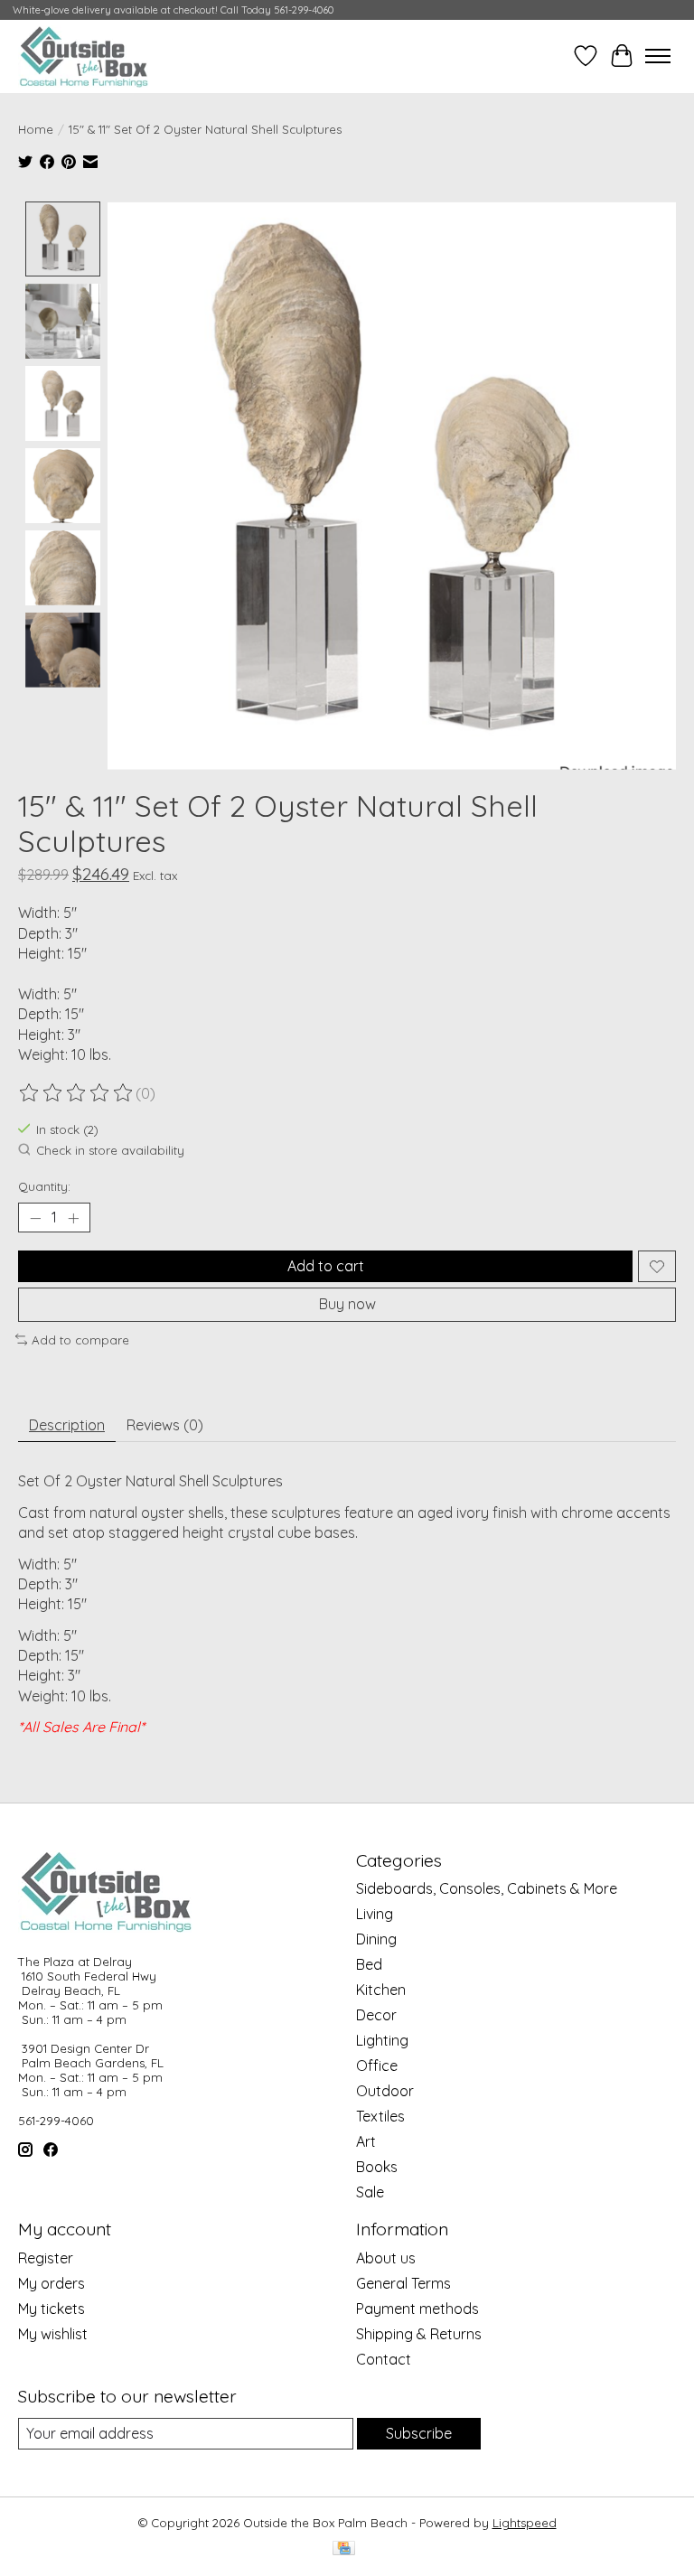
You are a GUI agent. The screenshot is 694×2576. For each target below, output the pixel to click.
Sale (370, 2192)
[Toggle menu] (658, 56)
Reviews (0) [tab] (165, 1425)
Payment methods (417, 2309)
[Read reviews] (77, 1093)
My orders (52, 2283)
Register (46, 2258)
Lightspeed (525, 2523)
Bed (369, 1964)
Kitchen (381, 1990)
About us (386, 2258)
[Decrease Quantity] (35, 1218)
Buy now (347, 1304)
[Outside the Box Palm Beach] (84, 56)
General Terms (403, 2283)
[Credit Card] (344, 2549)
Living (375, 1914)
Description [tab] (67, 1425)
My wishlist (53, 2334)
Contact (384, 2359)
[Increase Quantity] (73, 1218)
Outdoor (385, 2091)
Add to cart (326, 1266)
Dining (376, 1939)
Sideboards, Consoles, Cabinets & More (487, 1888)
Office (377, 2065)
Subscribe (419, 2433)
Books (377, 2167)
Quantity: (44, 1186)
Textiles (380, 2116)
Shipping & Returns (419, 2334)
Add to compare (80, 1340)
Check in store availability (110, 1151)
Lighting (382, 2040)
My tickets (52, 2309)
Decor (376, 2015)
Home (36, 129)
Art (366, 2141)
